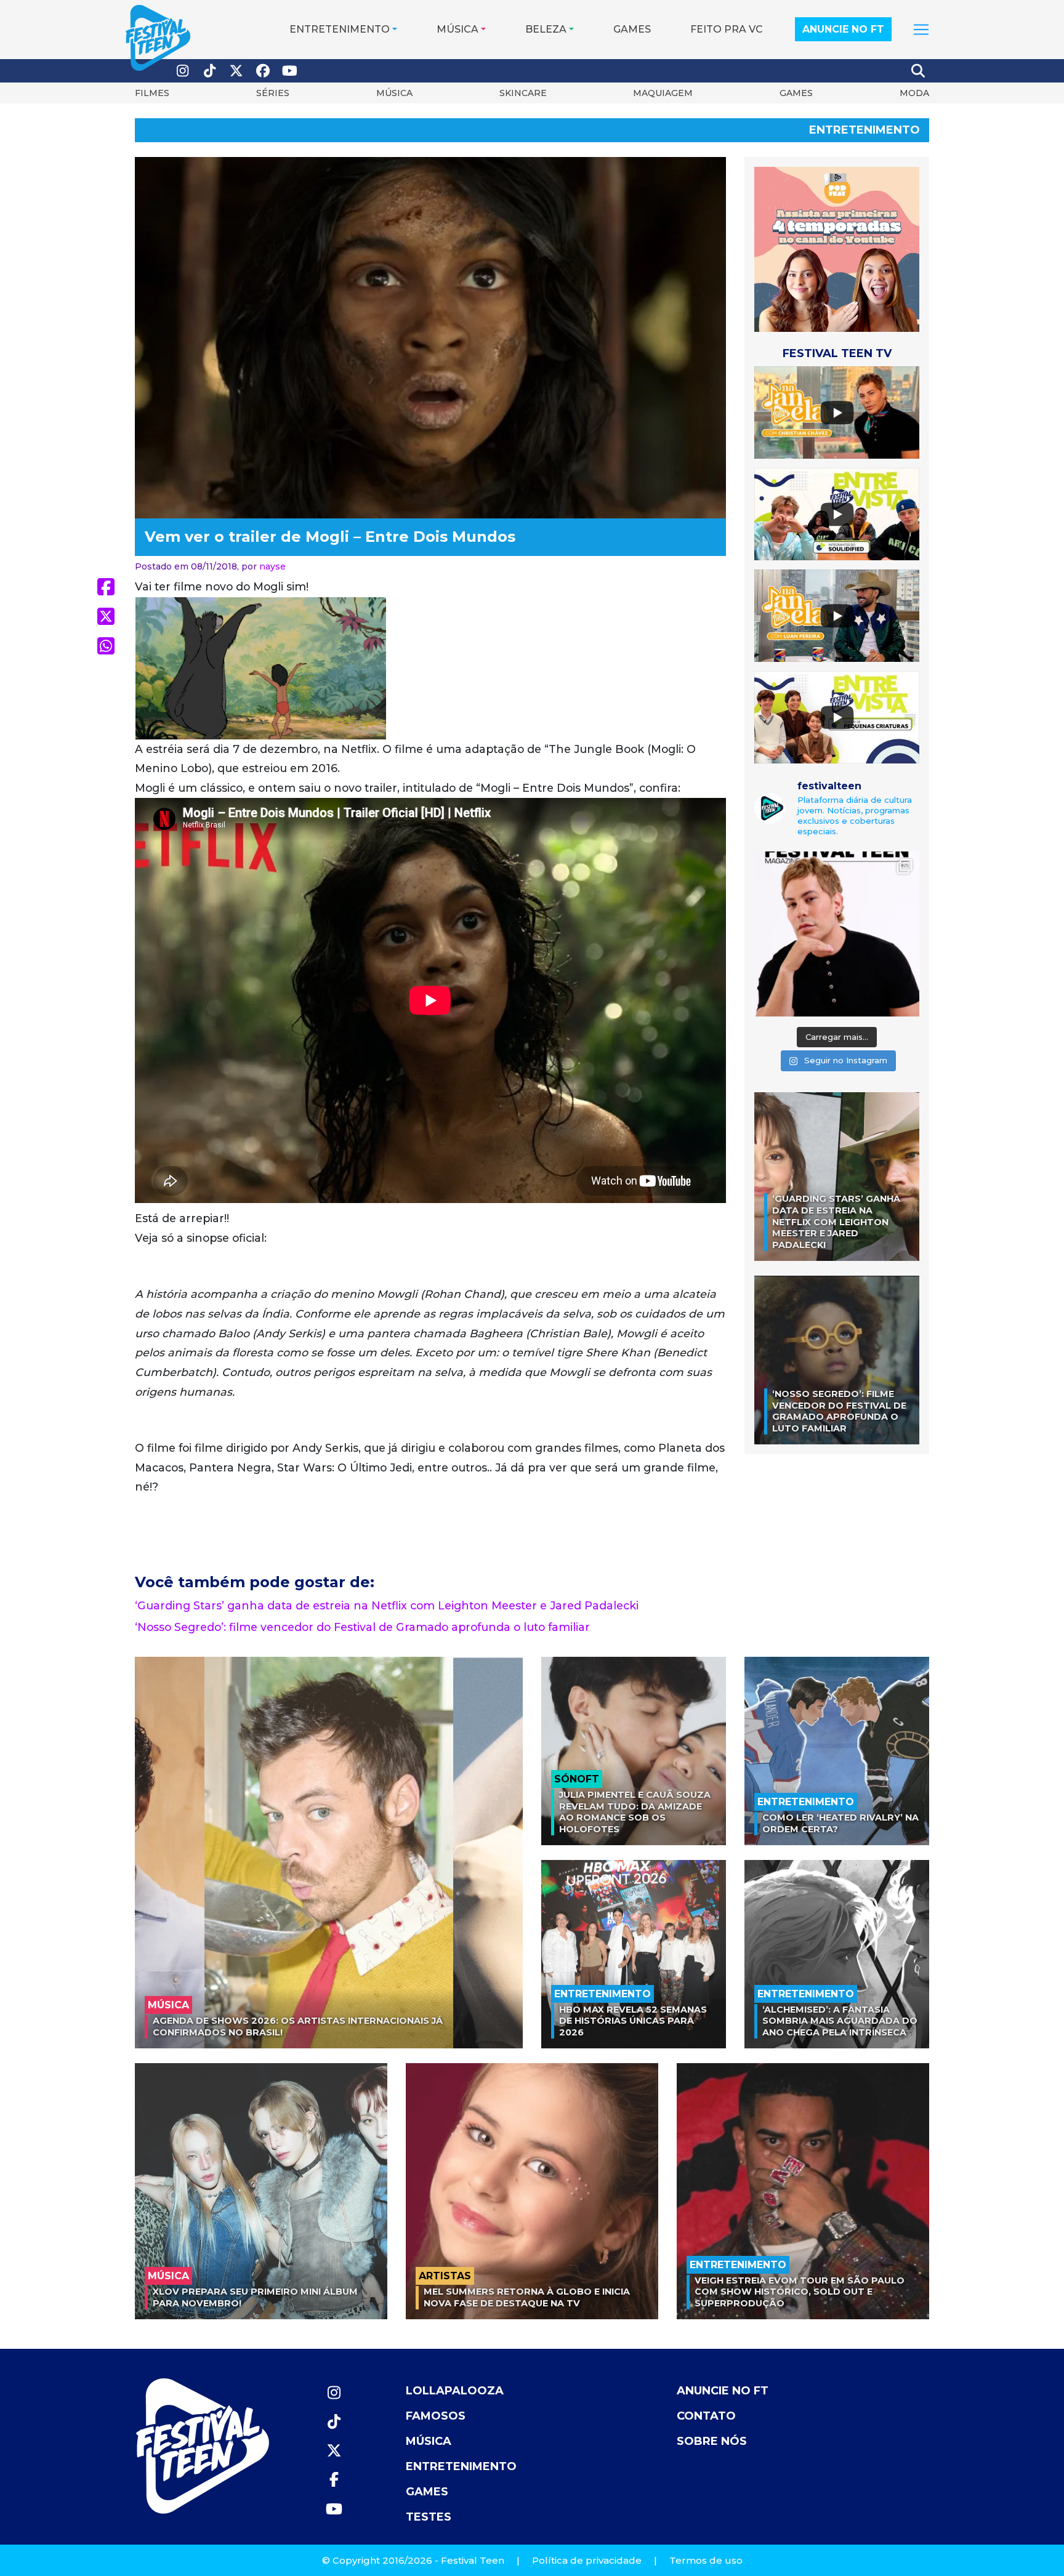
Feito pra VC (727, 29)
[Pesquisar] (919, 71)
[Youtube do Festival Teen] (290, 71)
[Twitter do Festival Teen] (236, 71)
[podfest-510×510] (837, 249)
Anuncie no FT (843, 29)
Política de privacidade (587, 2560)
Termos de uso (706, 2560)
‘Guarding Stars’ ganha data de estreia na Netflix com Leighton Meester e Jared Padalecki (387, 1605)
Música (457, 29)
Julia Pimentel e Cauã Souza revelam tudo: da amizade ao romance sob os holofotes (635, 1812)
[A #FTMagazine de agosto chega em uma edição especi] (837, 934)
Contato (706, 2416)
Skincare (523, 93)
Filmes (152, 93)
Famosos (436, 2416)
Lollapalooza (455, 2391)
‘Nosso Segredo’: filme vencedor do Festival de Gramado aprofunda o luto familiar (362, 1627)
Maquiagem (663, 93)
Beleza (546, 29)
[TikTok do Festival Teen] (210, 71)
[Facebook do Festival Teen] (264, 71)
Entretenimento (340, 29)
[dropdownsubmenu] (921, 30)
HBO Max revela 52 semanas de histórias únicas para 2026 (633, 2021)
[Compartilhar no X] (106, 616)
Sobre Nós (712, 2441)
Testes (429, 2517)
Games (632, 29)
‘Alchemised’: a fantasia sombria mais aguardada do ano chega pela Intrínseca (840, 2021)
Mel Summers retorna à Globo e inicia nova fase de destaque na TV (527, 2297)
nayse (272, 566)
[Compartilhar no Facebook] (106, 587)
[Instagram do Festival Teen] (183, 71)
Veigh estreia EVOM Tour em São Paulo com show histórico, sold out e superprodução (800, 2292)
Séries (273, 93)
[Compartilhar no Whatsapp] (106, 646)
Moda (914, 93)
